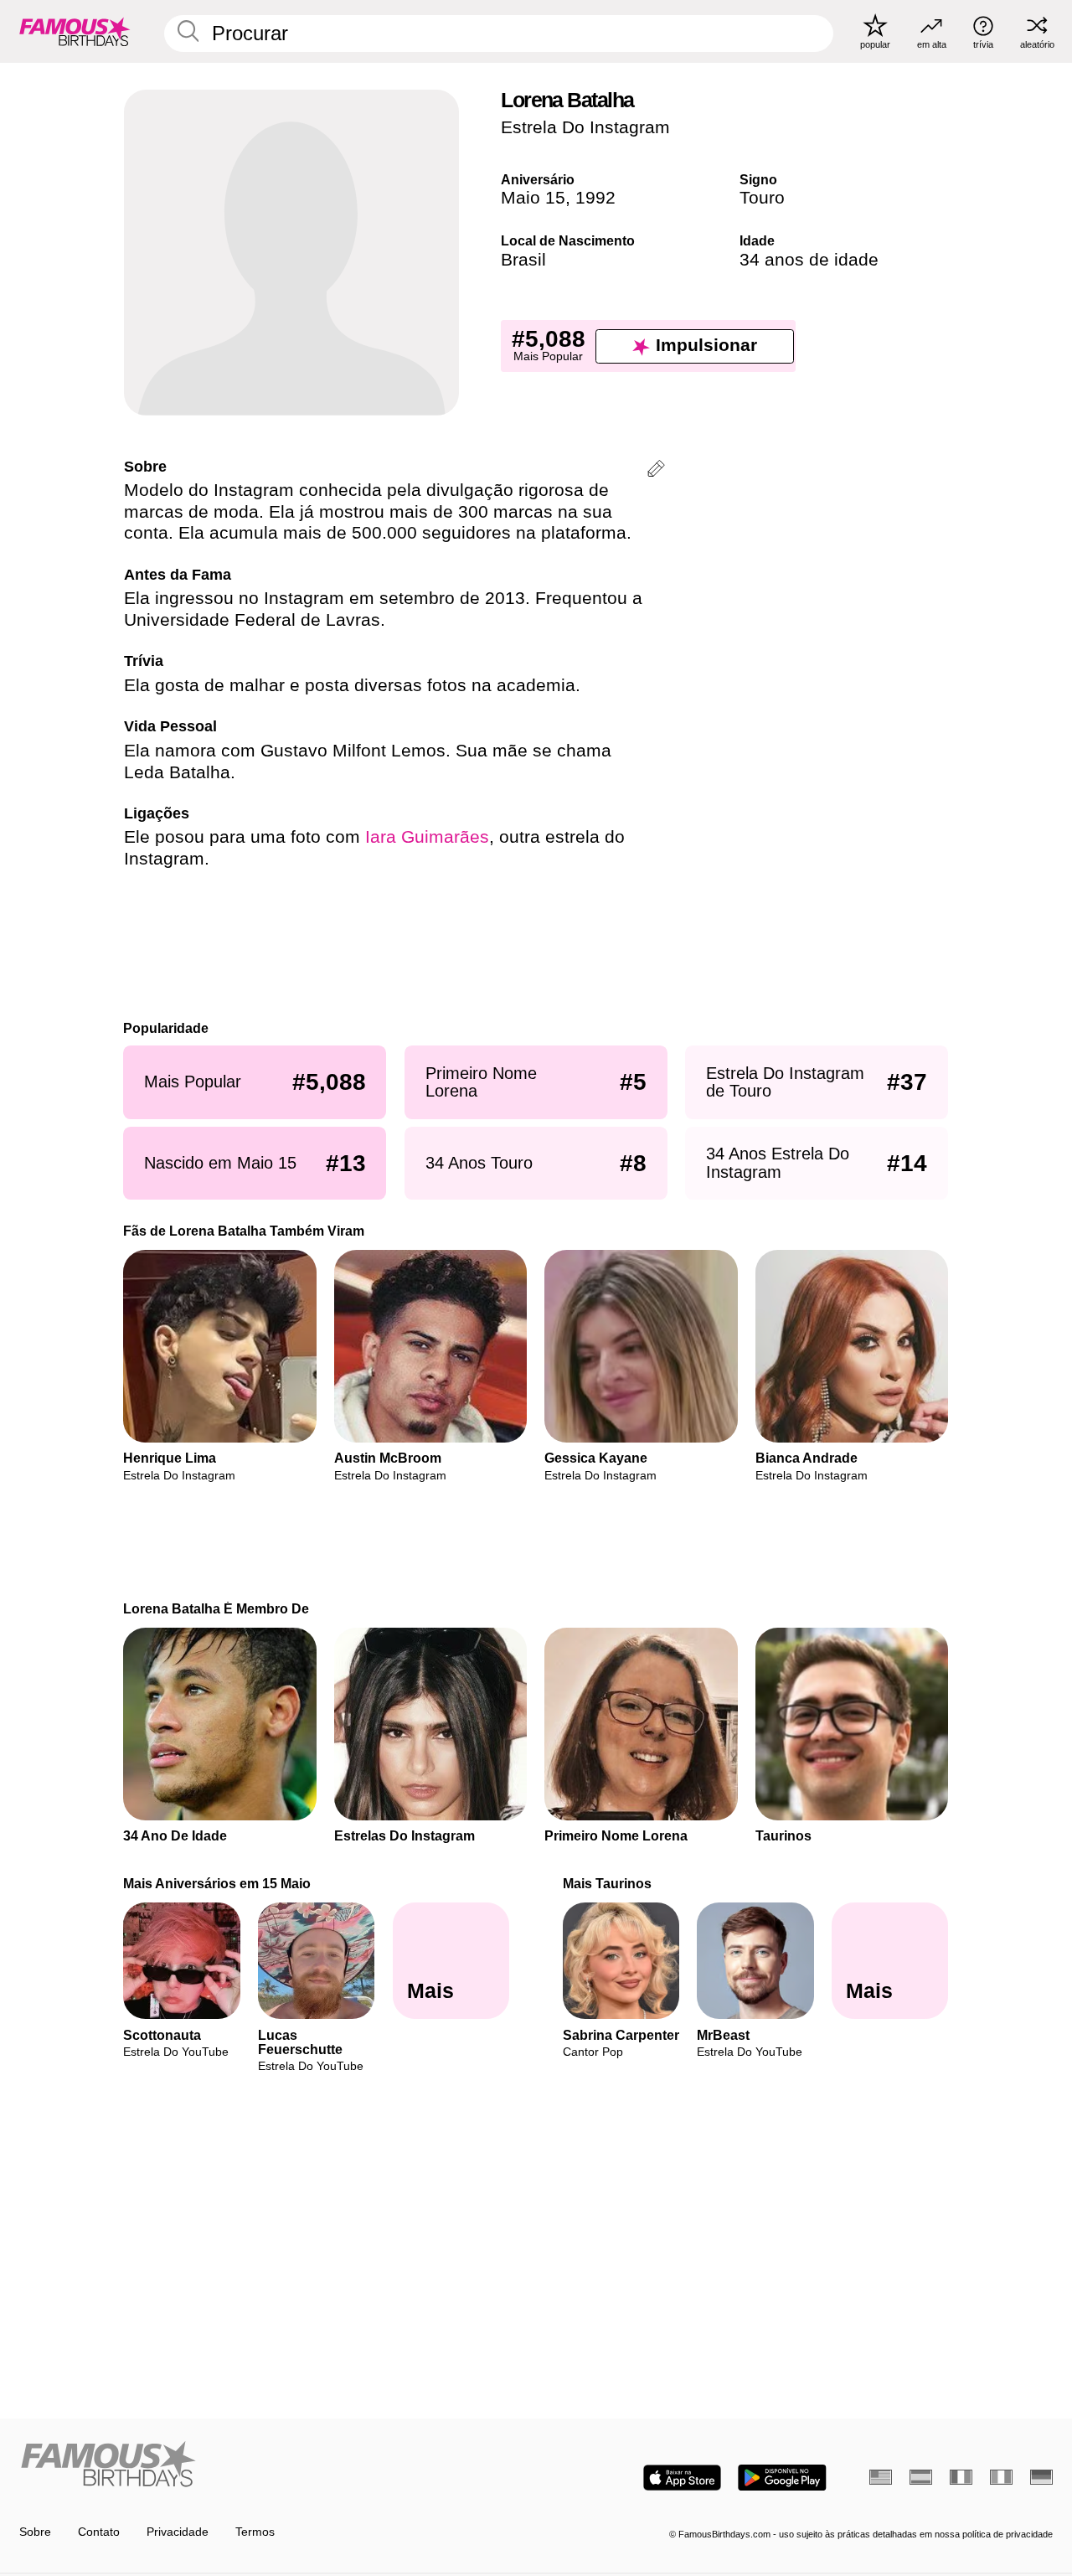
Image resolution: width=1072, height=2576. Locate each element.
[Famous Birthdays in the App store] (682, 2478)
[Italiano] (1001, 2477)
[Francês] (961, 2477)
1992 (595, 198)
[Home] (273, 2465)
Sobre (35, 2532)
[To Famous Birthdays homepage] (75, 31)
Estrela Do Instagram (585, 127)
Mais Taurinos (607, 1883)
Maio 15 (533, 198)
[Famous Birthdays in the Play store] (782, 2478)
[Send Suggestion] (656, 471)
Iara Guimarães (427, 837)
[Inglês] (881, 2477)
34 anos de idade (809, 260)
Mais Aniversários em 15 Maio (218, 1883)
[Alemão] (1041, 2477)
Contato (99, 2532)
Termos (255, 2532)
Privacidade (178, 2532)
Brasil (523, 260)
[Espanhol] (921, 2477)
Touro (762, 198)
